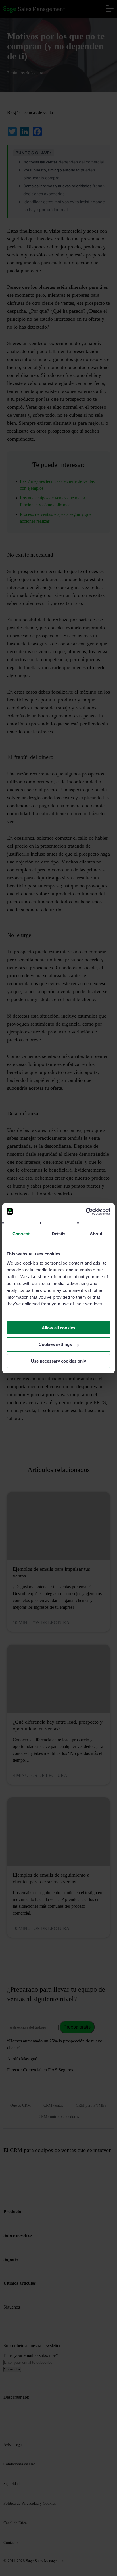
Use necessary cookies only (58, 1361)
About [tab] (96, 1234)
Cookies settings (55, 1344)
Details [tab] (59, 1234)
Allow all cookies (58, 1328)
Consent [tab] (21, 1234)
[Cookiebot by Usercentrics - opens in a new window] (86, 1211)
